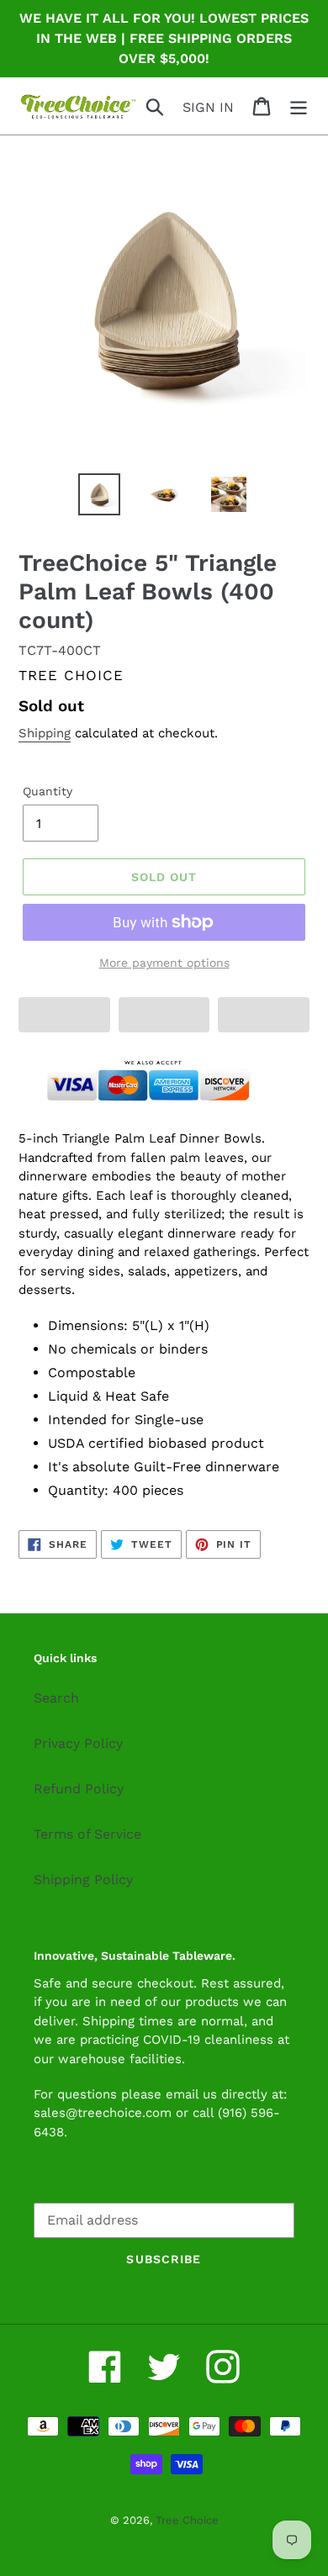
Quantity (48, 791)
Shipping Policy (83, 1879)
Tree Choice (187, 2520)
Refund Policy (79, 1789)
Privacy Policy (78, 1743)
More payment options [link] (164, 963)
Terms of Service (87, 1834)
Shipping (45, 733)
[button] (64, 1015)
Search (56, 1698)
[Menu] (299, 106)
